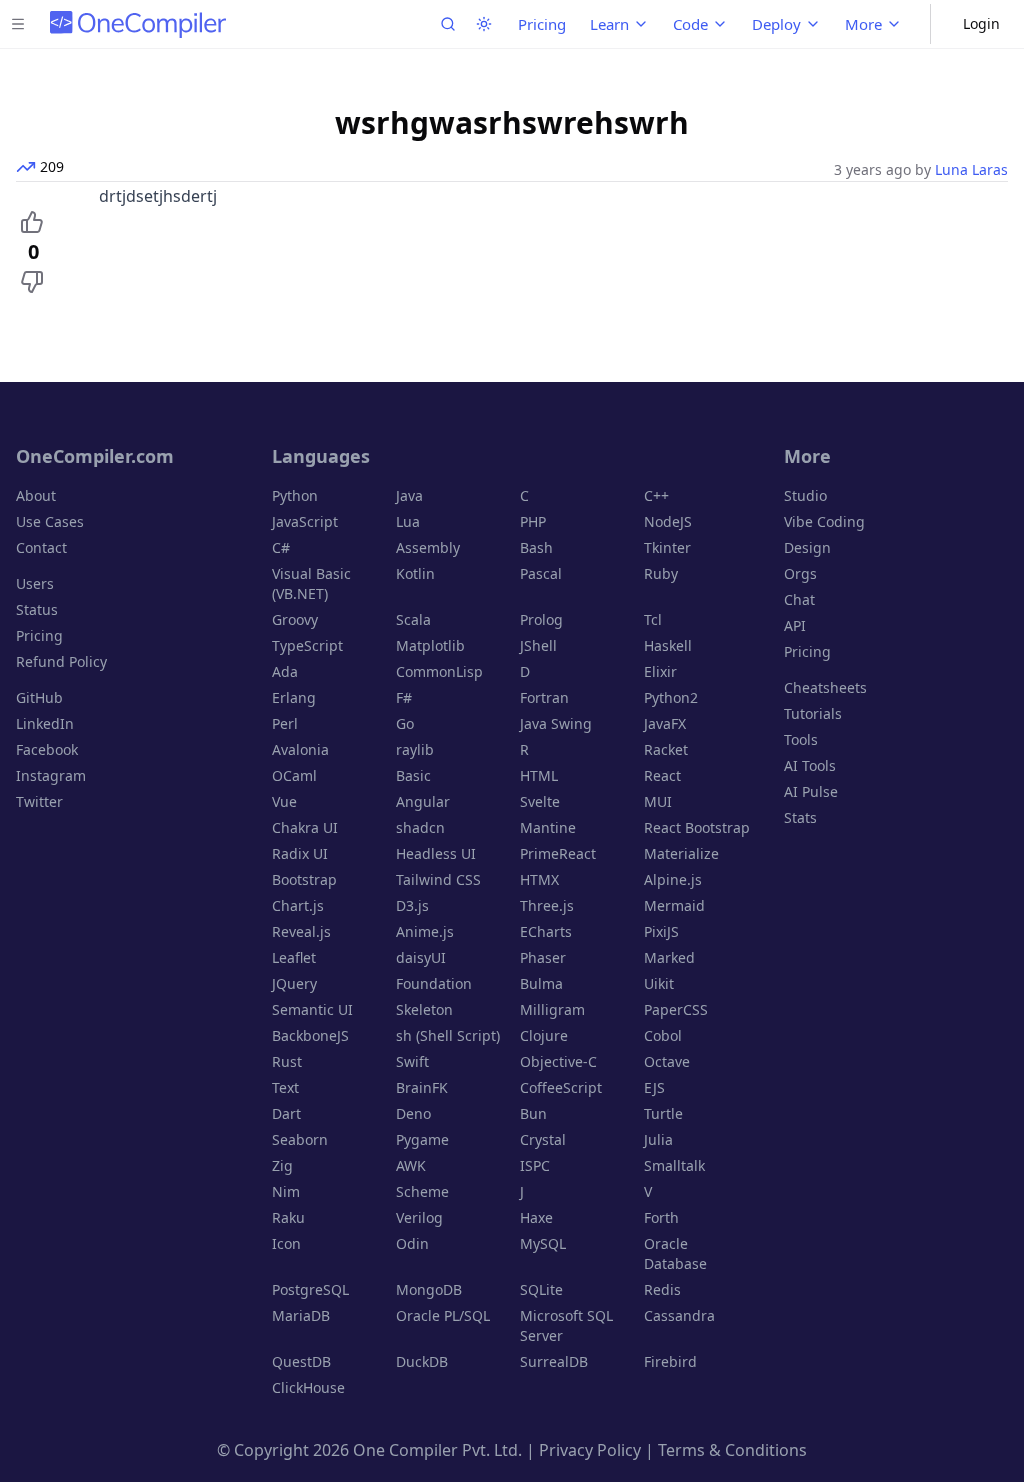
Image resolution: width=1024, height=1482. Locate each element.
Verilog (419, 1217)
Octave (667, 1061)
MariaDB (301, 1315)
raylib (415, 749)
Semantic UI (312, 1009)
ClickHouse (308, 1387)
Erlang (294, 697)
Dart (286, 1113)
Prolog (541, 619)
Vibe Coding (824, 521)
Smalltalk (674, 1165)
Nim (286, 1191)
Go (405, 723)
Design (807, 547)
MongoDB (429, 1289)
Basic (413, 775)
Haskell (668, 645)
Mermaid (674, 905)
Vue (284, 801)
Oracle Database (675, 1253)
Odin (412, 1243)
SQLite (541, 1289)
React (662, 775)
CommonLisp (439, 671)
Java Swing (556, 723)
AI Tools (810, 765)
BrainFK (422, 1087)
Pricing (542, 24)
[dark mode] (484, 24)
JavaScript (305, 521)
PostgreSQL (310, 1289)
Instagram (51, 775)
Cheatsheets (825, 687)
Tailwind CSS (438, 879)
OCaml (294, 775)
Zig (282, 1165)
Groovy (295, 619)
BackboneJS (310, 1035)
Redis (662, 1289)
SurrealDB (554, 1361)
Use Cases (50, 521)
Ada (285, 671)
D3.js (412, 905)
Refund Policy (61, 661)
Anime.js (425, 931)
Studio (805, 495)
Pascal (541, 573)
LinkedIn (45, 723)
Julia (658, 1139)
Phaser (543, 957)
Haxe (536, 1217)
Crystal (543, 1139)
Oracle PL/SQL (443, 1315)
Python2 (671, 697)
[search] (448, 24)
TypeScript (307, 645)
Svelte (540, 801)
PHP (533, 521)
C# (281, 547)
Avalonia (300, 749)
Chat (799, 599)
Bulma (541, 983)
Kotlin (415, 573)
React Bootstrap (697, 827)
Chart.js (298, 905)
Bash (536, 547)
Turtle (663, 1113)
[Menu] (18, 24)
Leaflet (294, 957)
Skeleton (424, 1009)
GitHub (39, 697)
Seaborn (300, 1139)
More (863, 24)
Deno (413, 1113)
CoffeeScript (561, 1087)
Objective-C (558, 1061)
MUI (658, 801)
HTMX (539, 879)
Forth (661, 1217)
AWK (411, 1165)
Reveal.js (301, 931)
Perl (285, 723)
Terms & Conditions (732, 1450)
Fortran (544, 697)
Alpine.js (673, 879)
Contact (41, 547)
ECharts (546, 931)
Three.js (547, 905)
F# (404, 697)
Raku (288, 1217)
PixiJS (661, 931)
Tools (801, 739)
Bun (533, 1113)
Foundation (434, 983)
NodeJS (668, 521)
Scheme (422, 1191)
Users (35, 583)
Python (295, 495)
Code (690, 24)
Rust (287, 1061)
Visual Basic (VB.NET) (311, 583)
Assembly (428, 547)
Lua (408, 521)
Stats (800, 817)
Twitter (39, 801)
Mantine (548, 827)
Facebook (47, 749)
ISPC (535, 1165)
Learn (609, 24)
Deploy (776, 24)
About (36, 495)
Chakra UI (305, 827)
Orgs (800, 573)
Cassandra (679, 1315)
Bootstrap (304, 879)
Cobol (663, 1035)
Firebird (670, 1361)
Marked (669, 957)
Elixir (660, 671)
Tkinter (667, 547)
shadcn (420, 827)
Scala (413, 619)
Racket (666, 749)
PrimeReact (558, 853)
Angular (423, 801)
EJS (654, 1087)
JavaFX (665, 723)
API (795, 625)
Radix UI (300, 853)
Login (981, 23)
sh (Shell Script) (448, 1035)
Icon (286, 1243)
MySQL (543, 1243)
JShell (538, 645)
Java (409, 495)
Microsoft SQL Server (566, 1325)
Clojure (544, 1035)
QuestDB (301, 1361)
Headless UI (436, 853)
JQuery (294, 983)
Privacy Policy (590, 1450)
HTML (539, 775)
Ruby (661, 573)
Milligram (552, 1009)
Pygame (422, 1139)
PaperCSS (676, 1009)
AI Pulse (811, 791)
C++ (656, 495)
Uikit (659, 983)
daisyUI (421, 957)
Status (37, 609)
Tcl (653, 619)
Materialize (681, 853)
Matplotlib (430, 645)
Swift (412, 1061)
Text (285, 1087)
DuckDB (422, 1361)
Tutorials (813, 713)
